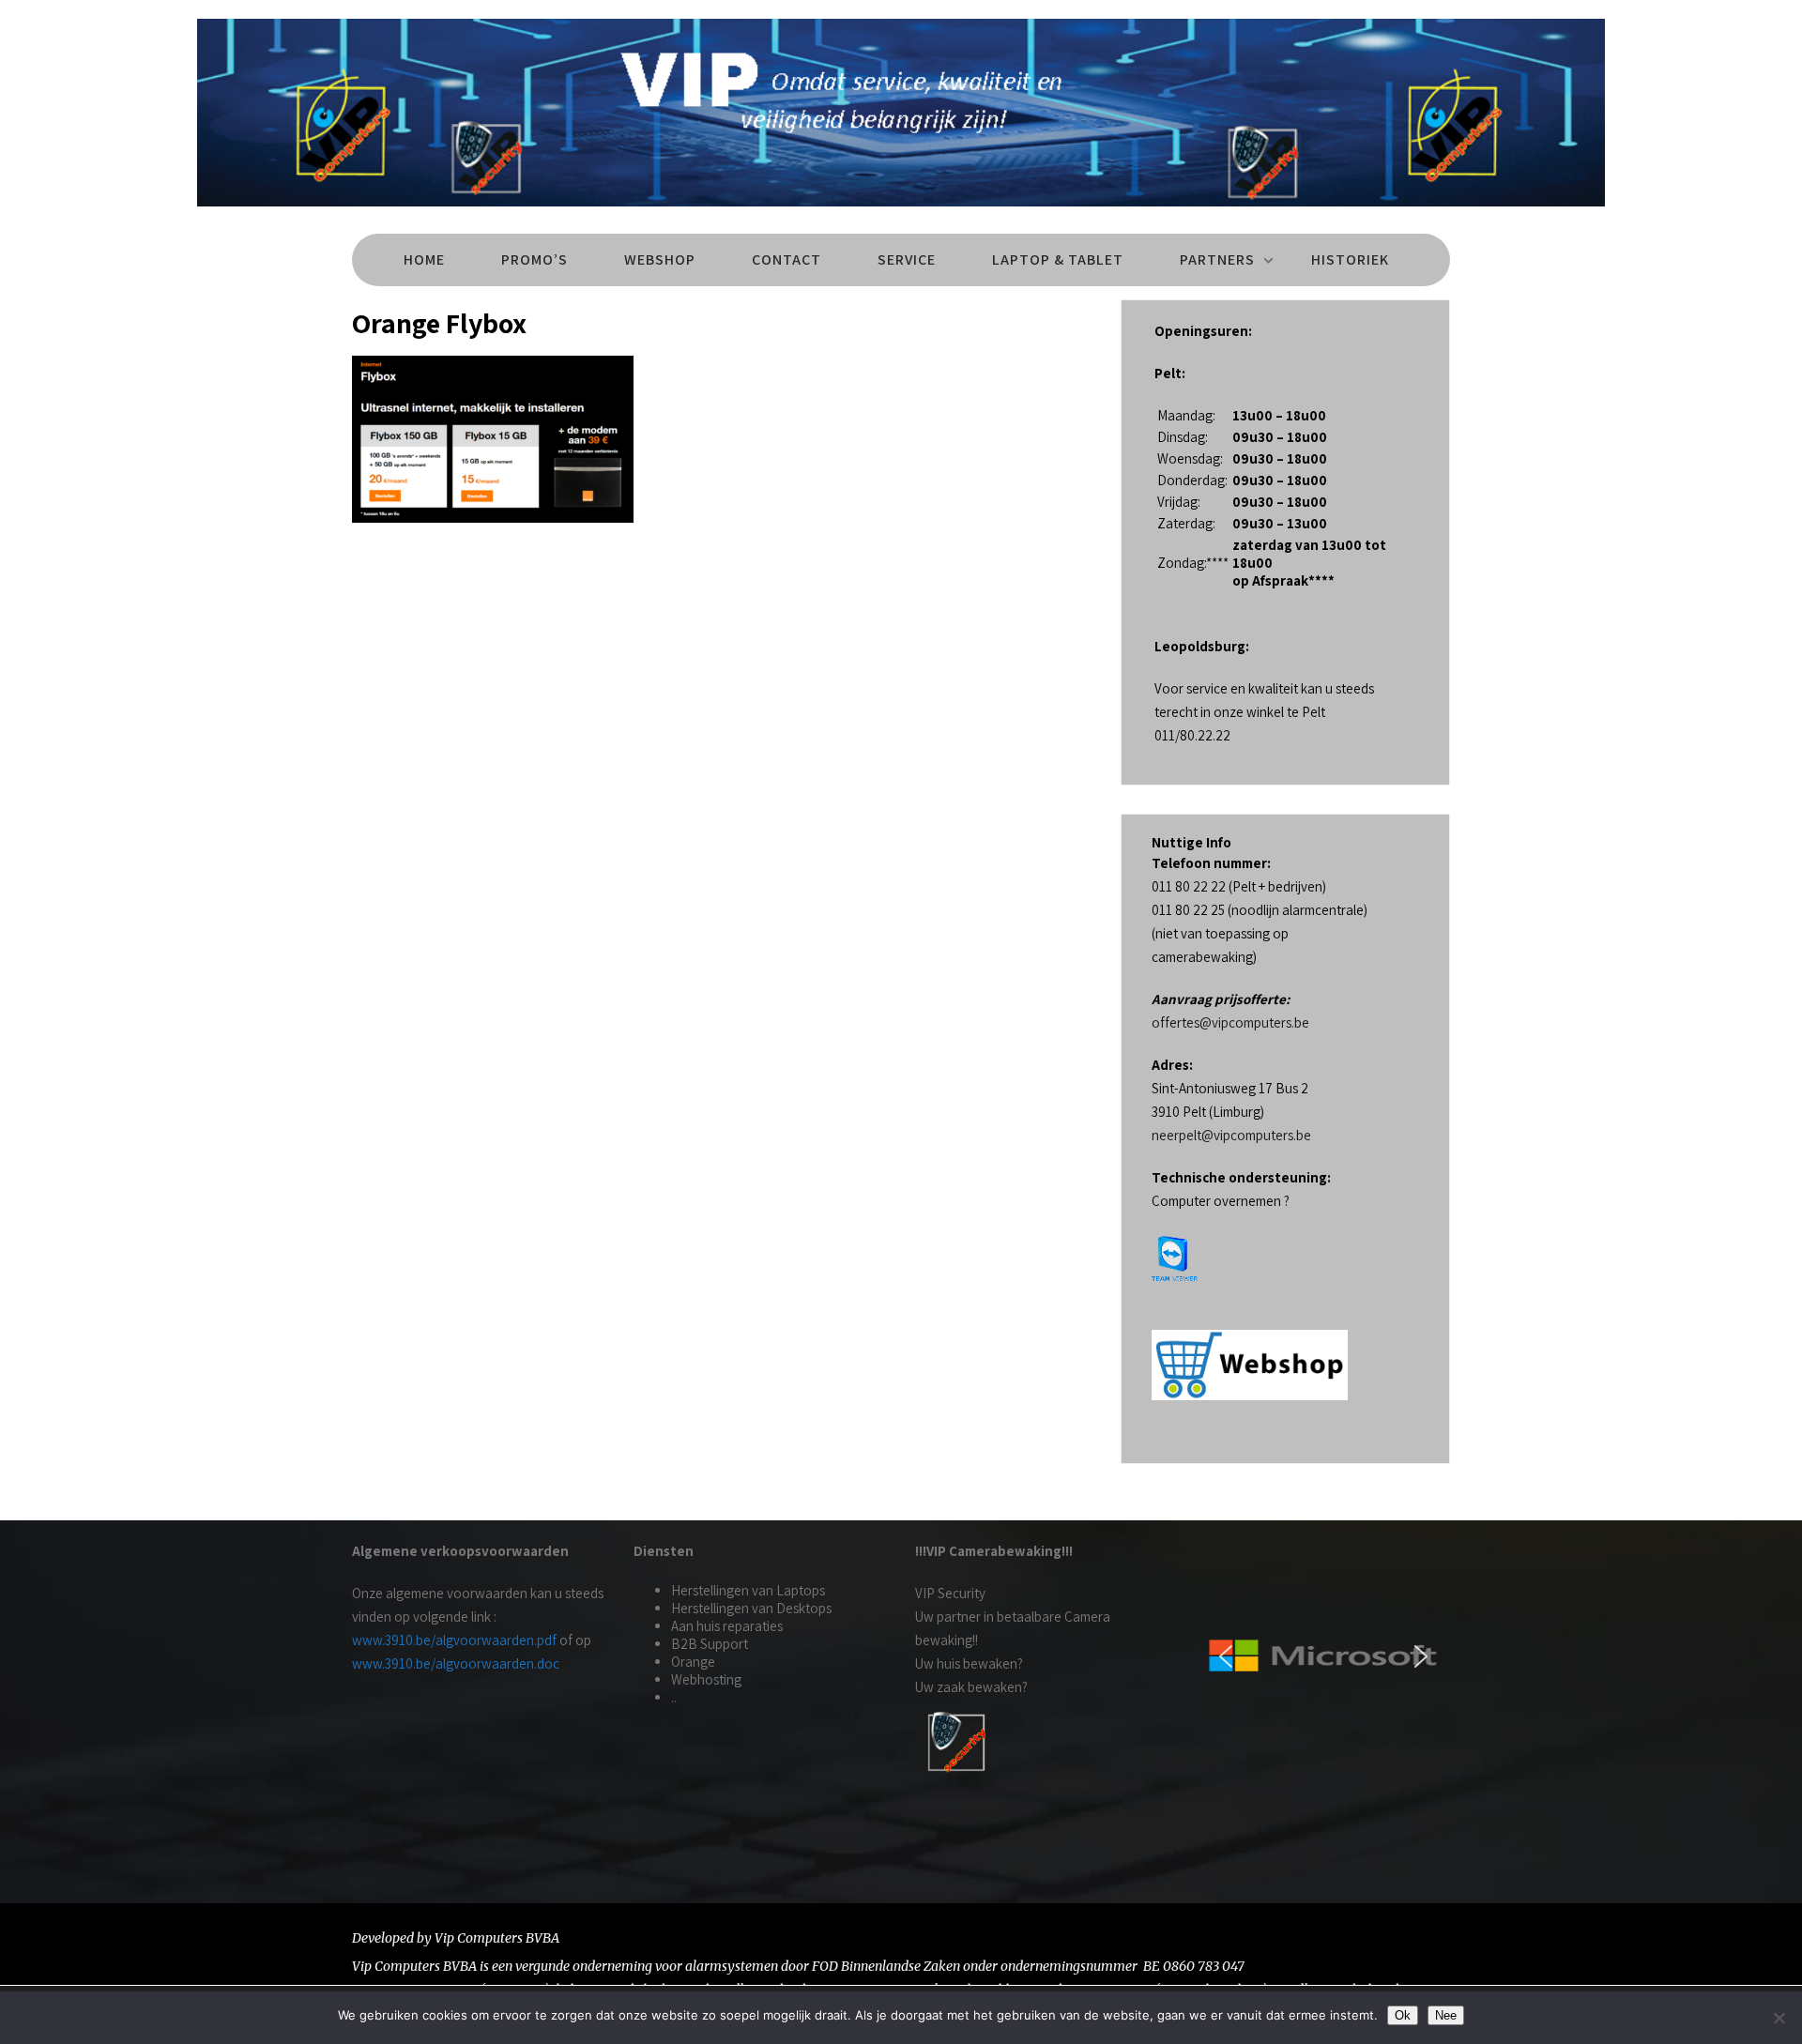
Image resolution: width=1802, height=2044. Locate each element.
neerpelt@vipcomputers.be (1231, 1135)
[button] (1226, 1656)
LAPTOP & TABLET (1058, 259)
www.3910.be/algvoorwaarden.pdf (454, 1640)
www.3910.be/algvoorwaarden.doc (456, 1663)
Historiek (1350, 259)
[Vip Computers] (901, 211)
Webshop (660, 259)
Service (907, 259)
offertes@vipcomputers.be (1230, 1022)
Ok (1403, 2015)
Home (424, 259)
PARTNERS (1217, 259)
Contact (786, 259)
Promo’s (534, 259)
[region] (1323, 1656)
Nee (1446, 2015)
